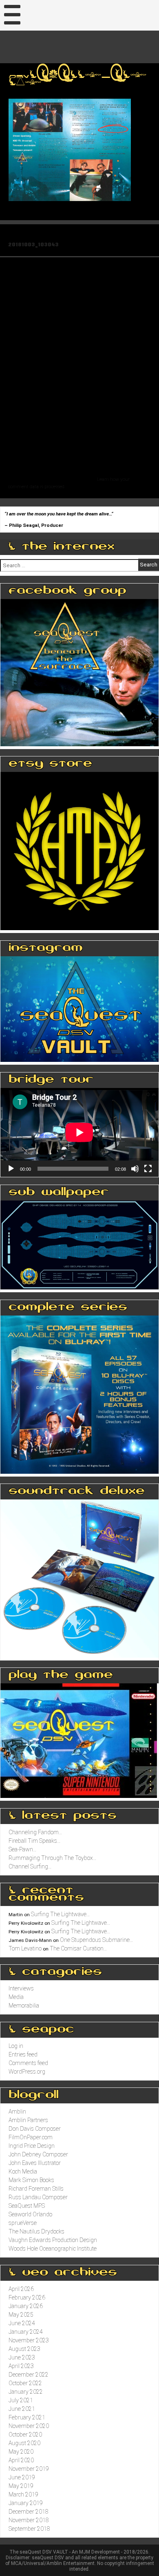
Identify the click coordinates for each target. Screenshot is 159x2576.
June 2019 (22, 2477)
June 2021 (22, 2409)
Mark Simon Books (31, 2180)
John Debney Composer (38, 2154)
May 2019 (21, 2486)
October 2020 (25, 2434)
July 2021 (21, 2400)
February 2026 (27, 2297)
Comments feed (28, 2063)
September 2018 (29, 2529)
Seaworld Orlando (30, 2214)
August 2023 (24, 2349)
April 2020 (21, 2460)
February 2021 (27, 2417)
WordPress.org (27, 2072)
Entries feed (23, 2054)
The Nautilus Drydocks (36, 2231)
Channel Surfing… (30, 1866)
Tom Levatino (25, 1948)
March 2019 (23, 2494)
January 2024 (26, 2332)
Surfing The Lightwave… (61, 1914)
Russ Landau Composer (38, 2197)
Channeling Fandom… (35, 1832)
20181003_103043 (33, 244)
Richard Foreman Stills (36, 2189)
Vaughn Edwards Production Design (53, 2240)
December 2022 (29, 2375)
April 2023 (21, 2366)
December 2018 (29, 2512)
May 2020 (21, 2452)
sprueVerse (23, 2223)
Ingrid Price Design (32, 2146)
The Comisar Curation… (78, 1948)
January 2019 (26, 2503)
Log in (16, 2046)
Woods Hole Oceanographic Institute (53, 2249)
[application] (79, 1132)
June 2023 (22, 2357)
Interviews (21, 1988)
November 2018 (29, 2520)
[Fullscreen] (148, 1169)
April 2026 (21, 2289)
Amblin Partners (28, 2120)
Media (16, 1997)
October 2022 (25, 2383)
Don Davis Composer (35, 2129)
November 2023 (29, 2340)
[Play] (11, 1169)
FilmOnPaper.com (31, 2137)
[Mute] (135, 1169)
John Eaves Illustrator (35, 2163)
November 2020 (29, 2426)
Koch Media (23, 2171)
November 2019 (29, 2469)
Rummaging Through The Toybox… (53, 1858)
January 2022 (26, 2392)
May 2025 (21, 2315)
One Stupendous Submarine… (97, 1940)
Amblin (17, 2112)
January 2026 (26, 2306)
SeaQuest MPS (27, 2206)
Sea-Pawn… (23, 1849)
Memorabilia (24, 2006)
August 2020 (24, 2443)
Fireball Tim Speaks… (35, 1841)
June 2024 (22, 2323)
